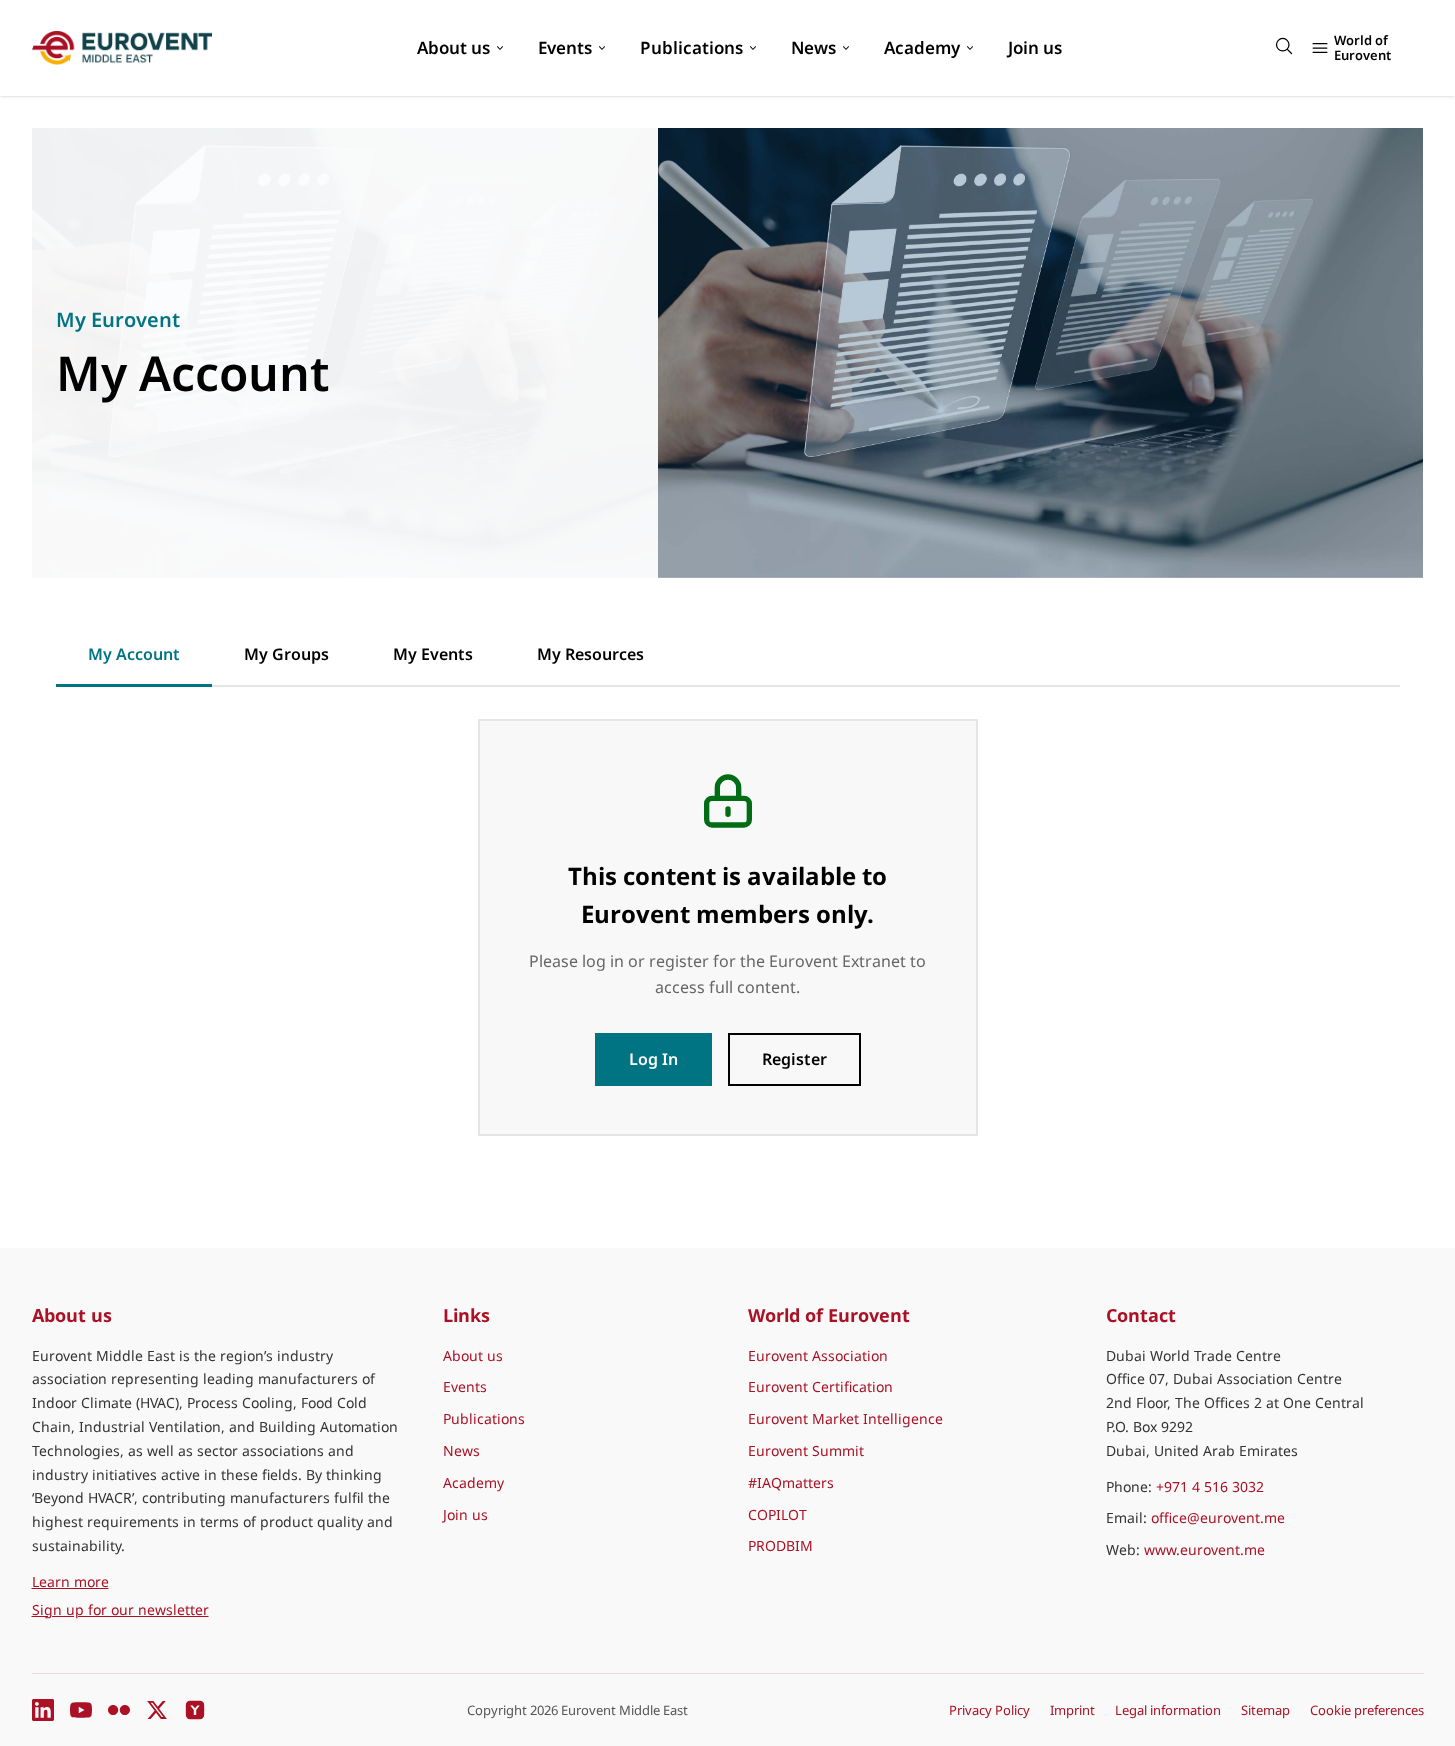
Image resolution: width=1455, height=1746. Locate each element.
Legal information (1168, 1710)
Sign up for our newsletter (120, 1609)
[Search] (1284, 46)
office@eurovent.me (1218, 1517)
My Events (433, 654)
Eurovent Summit (806, 1450)
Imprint (1072, 1710)
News (813, 47)
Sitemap (1265, 1710)
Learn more (163, 1581)
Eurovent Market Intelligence (845, 1418)
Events (565, 47)
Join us (1035, 47)
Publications (691, 47)
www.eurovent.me (1204, 1549)
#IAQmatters (791, 1482)
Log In (653, 1059)
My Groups (286, 654)
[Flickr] (119, 1710)
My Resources (590, 654)
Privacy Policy (989, 1710)
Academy (922, 47)
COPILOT (777, 1514)
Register (794, 1059)
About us (453, 47)
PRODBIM (780, 1545)
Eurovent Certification (820, 1386)
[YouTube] (81, 1710)
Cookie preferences (1367, 1710)
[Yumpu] (195, 1710)
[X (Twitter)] (157, 1710)
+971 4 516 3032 (1210, 1486)
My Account (134, 654)
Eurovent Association (818, 1355)
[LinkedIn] (43, 1710)
